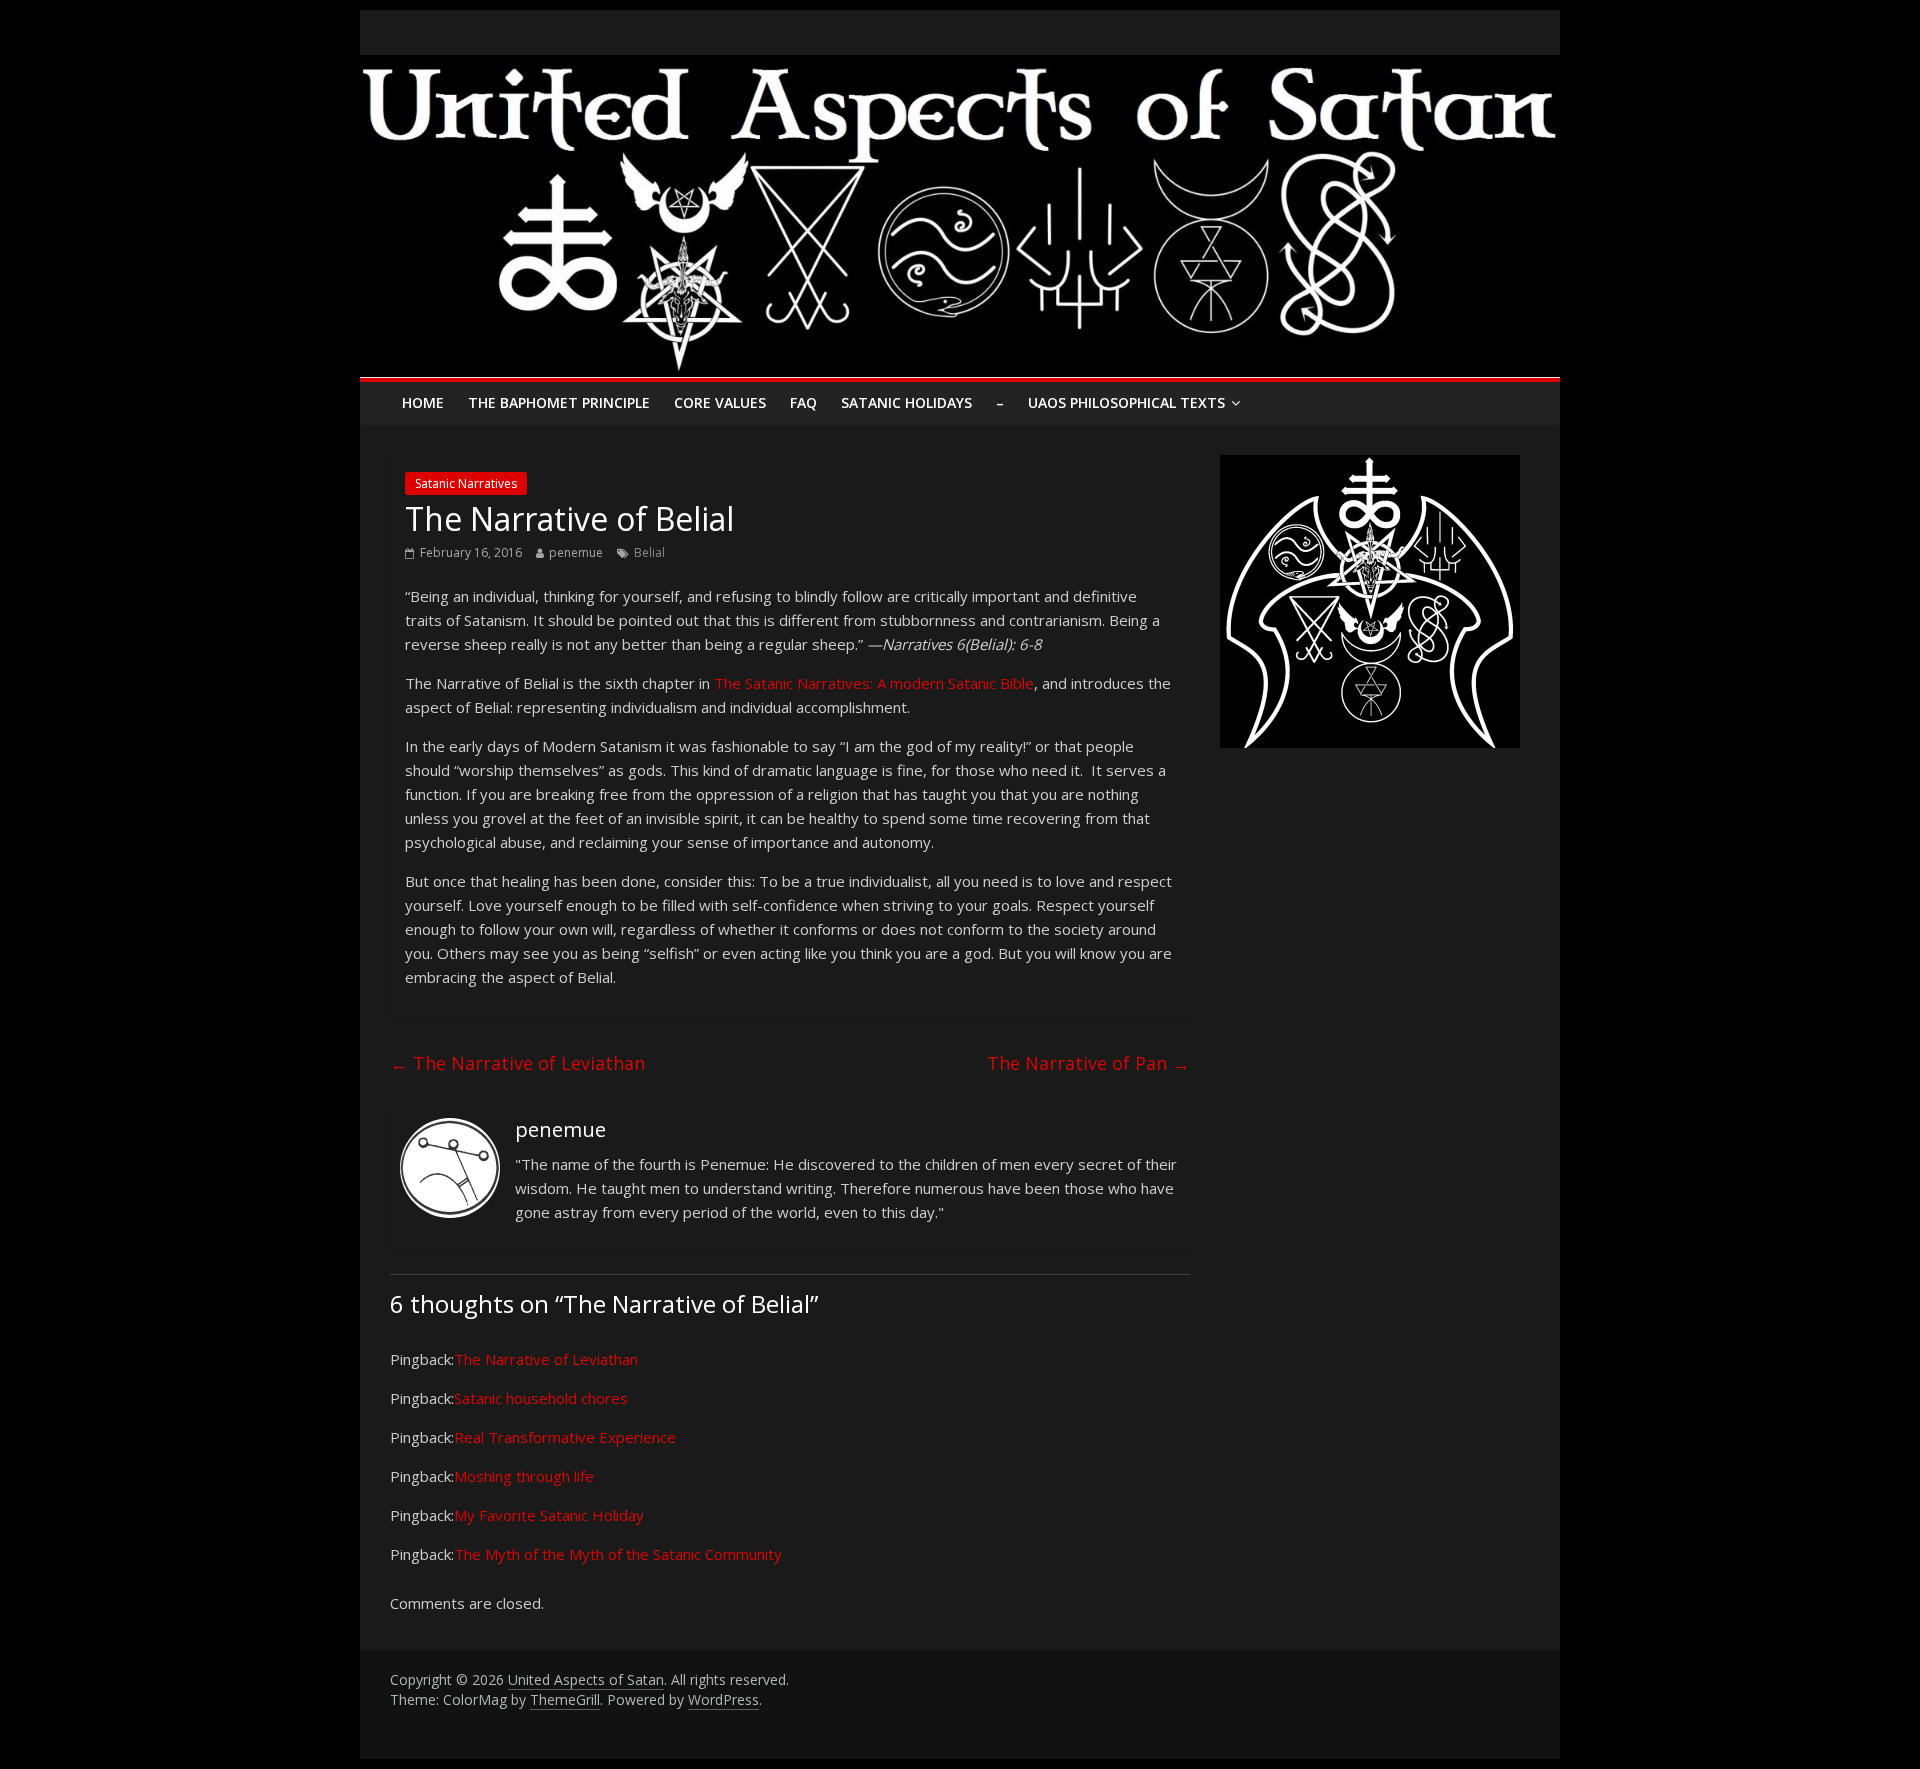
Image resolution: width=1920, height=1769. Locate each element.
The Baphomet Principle (559, 402)
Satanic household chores (541, 1398)
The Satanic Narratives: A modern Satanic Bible (874, 683)
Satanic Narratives (466, 483)
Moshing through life (524, 1476)
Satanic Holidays (906, 402)
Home (423, 402)
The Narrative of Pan (1088, 1063)
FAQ (803, 402)
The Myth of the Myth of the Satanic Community (618, 1554)
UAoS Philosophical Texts (1126, 402)
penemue (576, 552)
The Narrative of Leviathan (517, 1063)
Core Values (720, 402)
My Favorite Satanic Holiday (549, 1515)
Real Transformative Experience (565, 1437)
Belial (649, 552)
